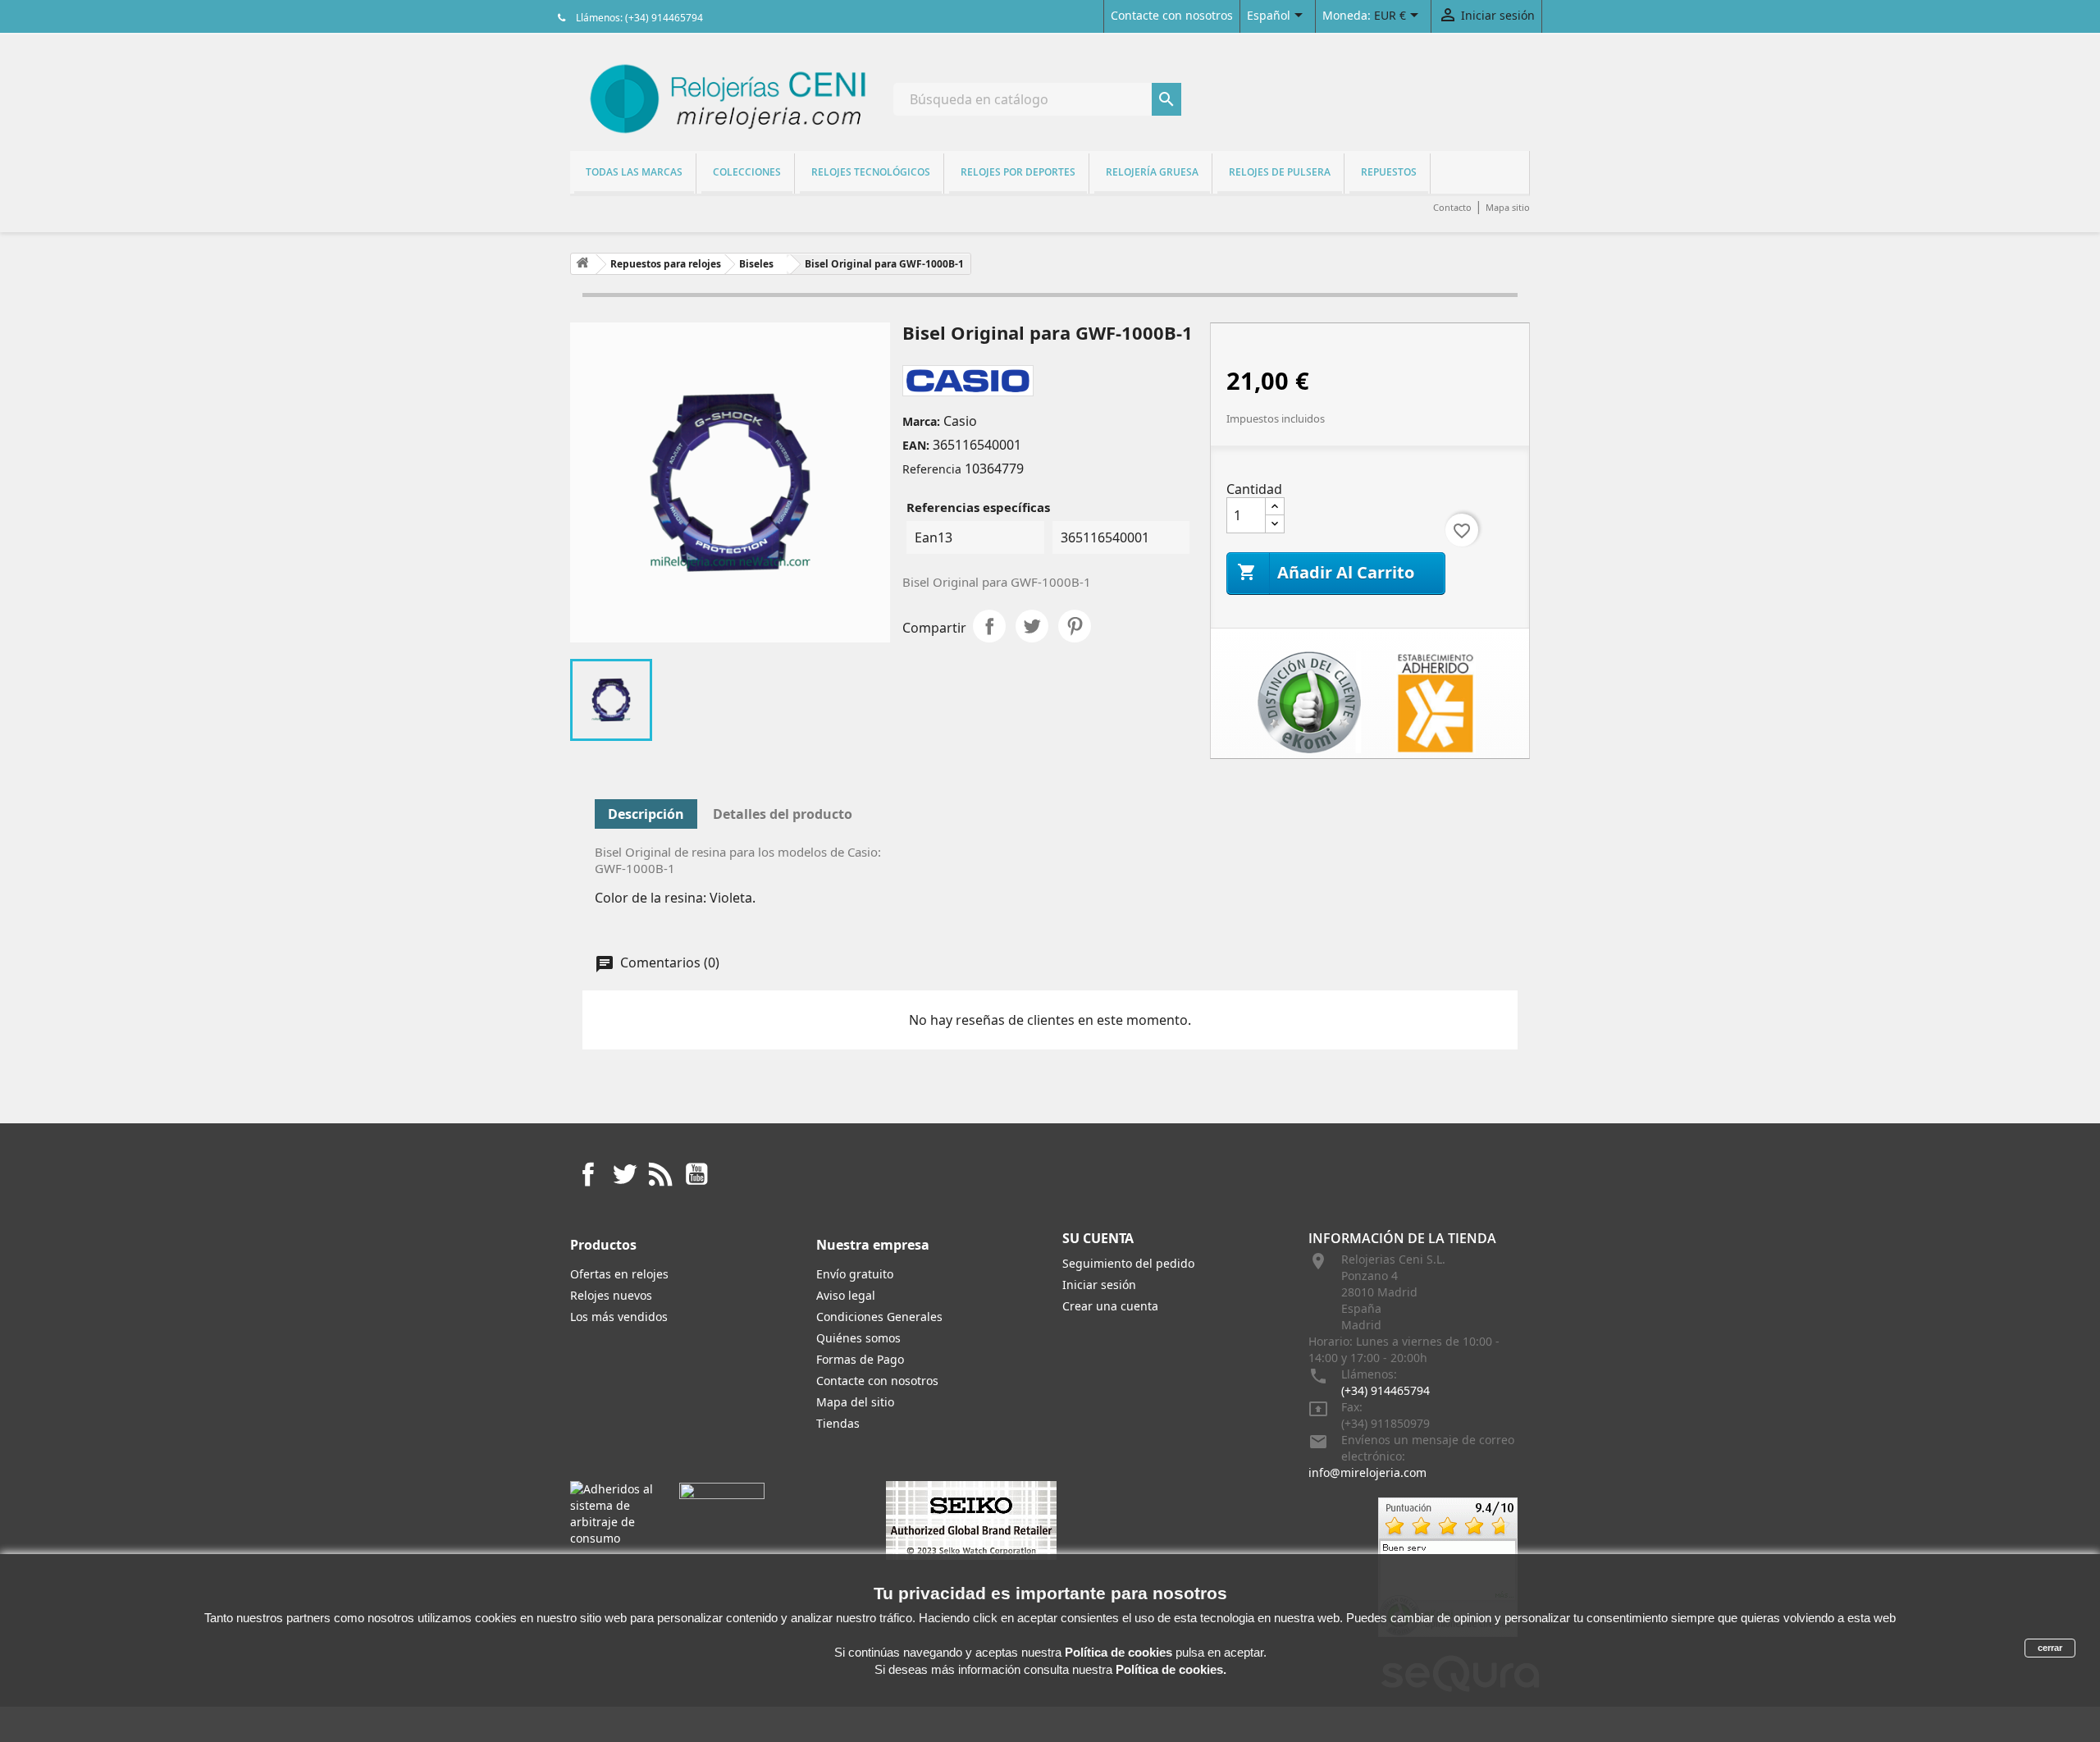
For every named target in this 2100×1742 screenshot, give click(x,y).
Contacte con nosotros (1172, 15)
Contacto (1452, 207)
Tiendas (838, 1423)
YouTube (696, 1174)
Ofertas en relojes (619, 1274)
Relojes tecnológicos (871, 172)
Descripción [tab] (646, 814)
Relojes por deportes (1018, 172)
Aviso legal (846, 1295)
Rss (660, 1174)
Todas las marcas (634, 172)
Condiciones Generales (879, 1317)
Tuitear (1032, 626)
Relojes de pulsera (1280, 172)
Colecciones (747, 172)
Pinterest (1075, 626)
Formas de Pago (860, 1359)
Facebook (588, 1174)
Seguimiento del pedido (1128, 1263)
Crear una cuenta (1110, 1306)
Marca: (921, 421)
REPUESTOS (1389, 172)
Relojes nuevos (611, 1295)
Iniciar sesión (1099, 1285)
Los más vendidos (619, 1317)
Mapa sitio (1508, 207)
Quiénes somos (858, 1338)
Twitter (624, 1174)
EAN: (916, 445)
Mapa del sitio (855, 1402)
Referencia (932, 469)
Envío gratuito (855, 1274)
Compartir (989, 626)
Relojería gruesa (1152, 172)
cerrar (2050, 1648)
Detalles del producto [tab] (783, 814)
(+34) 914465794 (1386, 1390)
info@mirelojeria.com (1367, 1472)
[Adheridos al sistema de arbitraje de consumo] (612, 1513)
